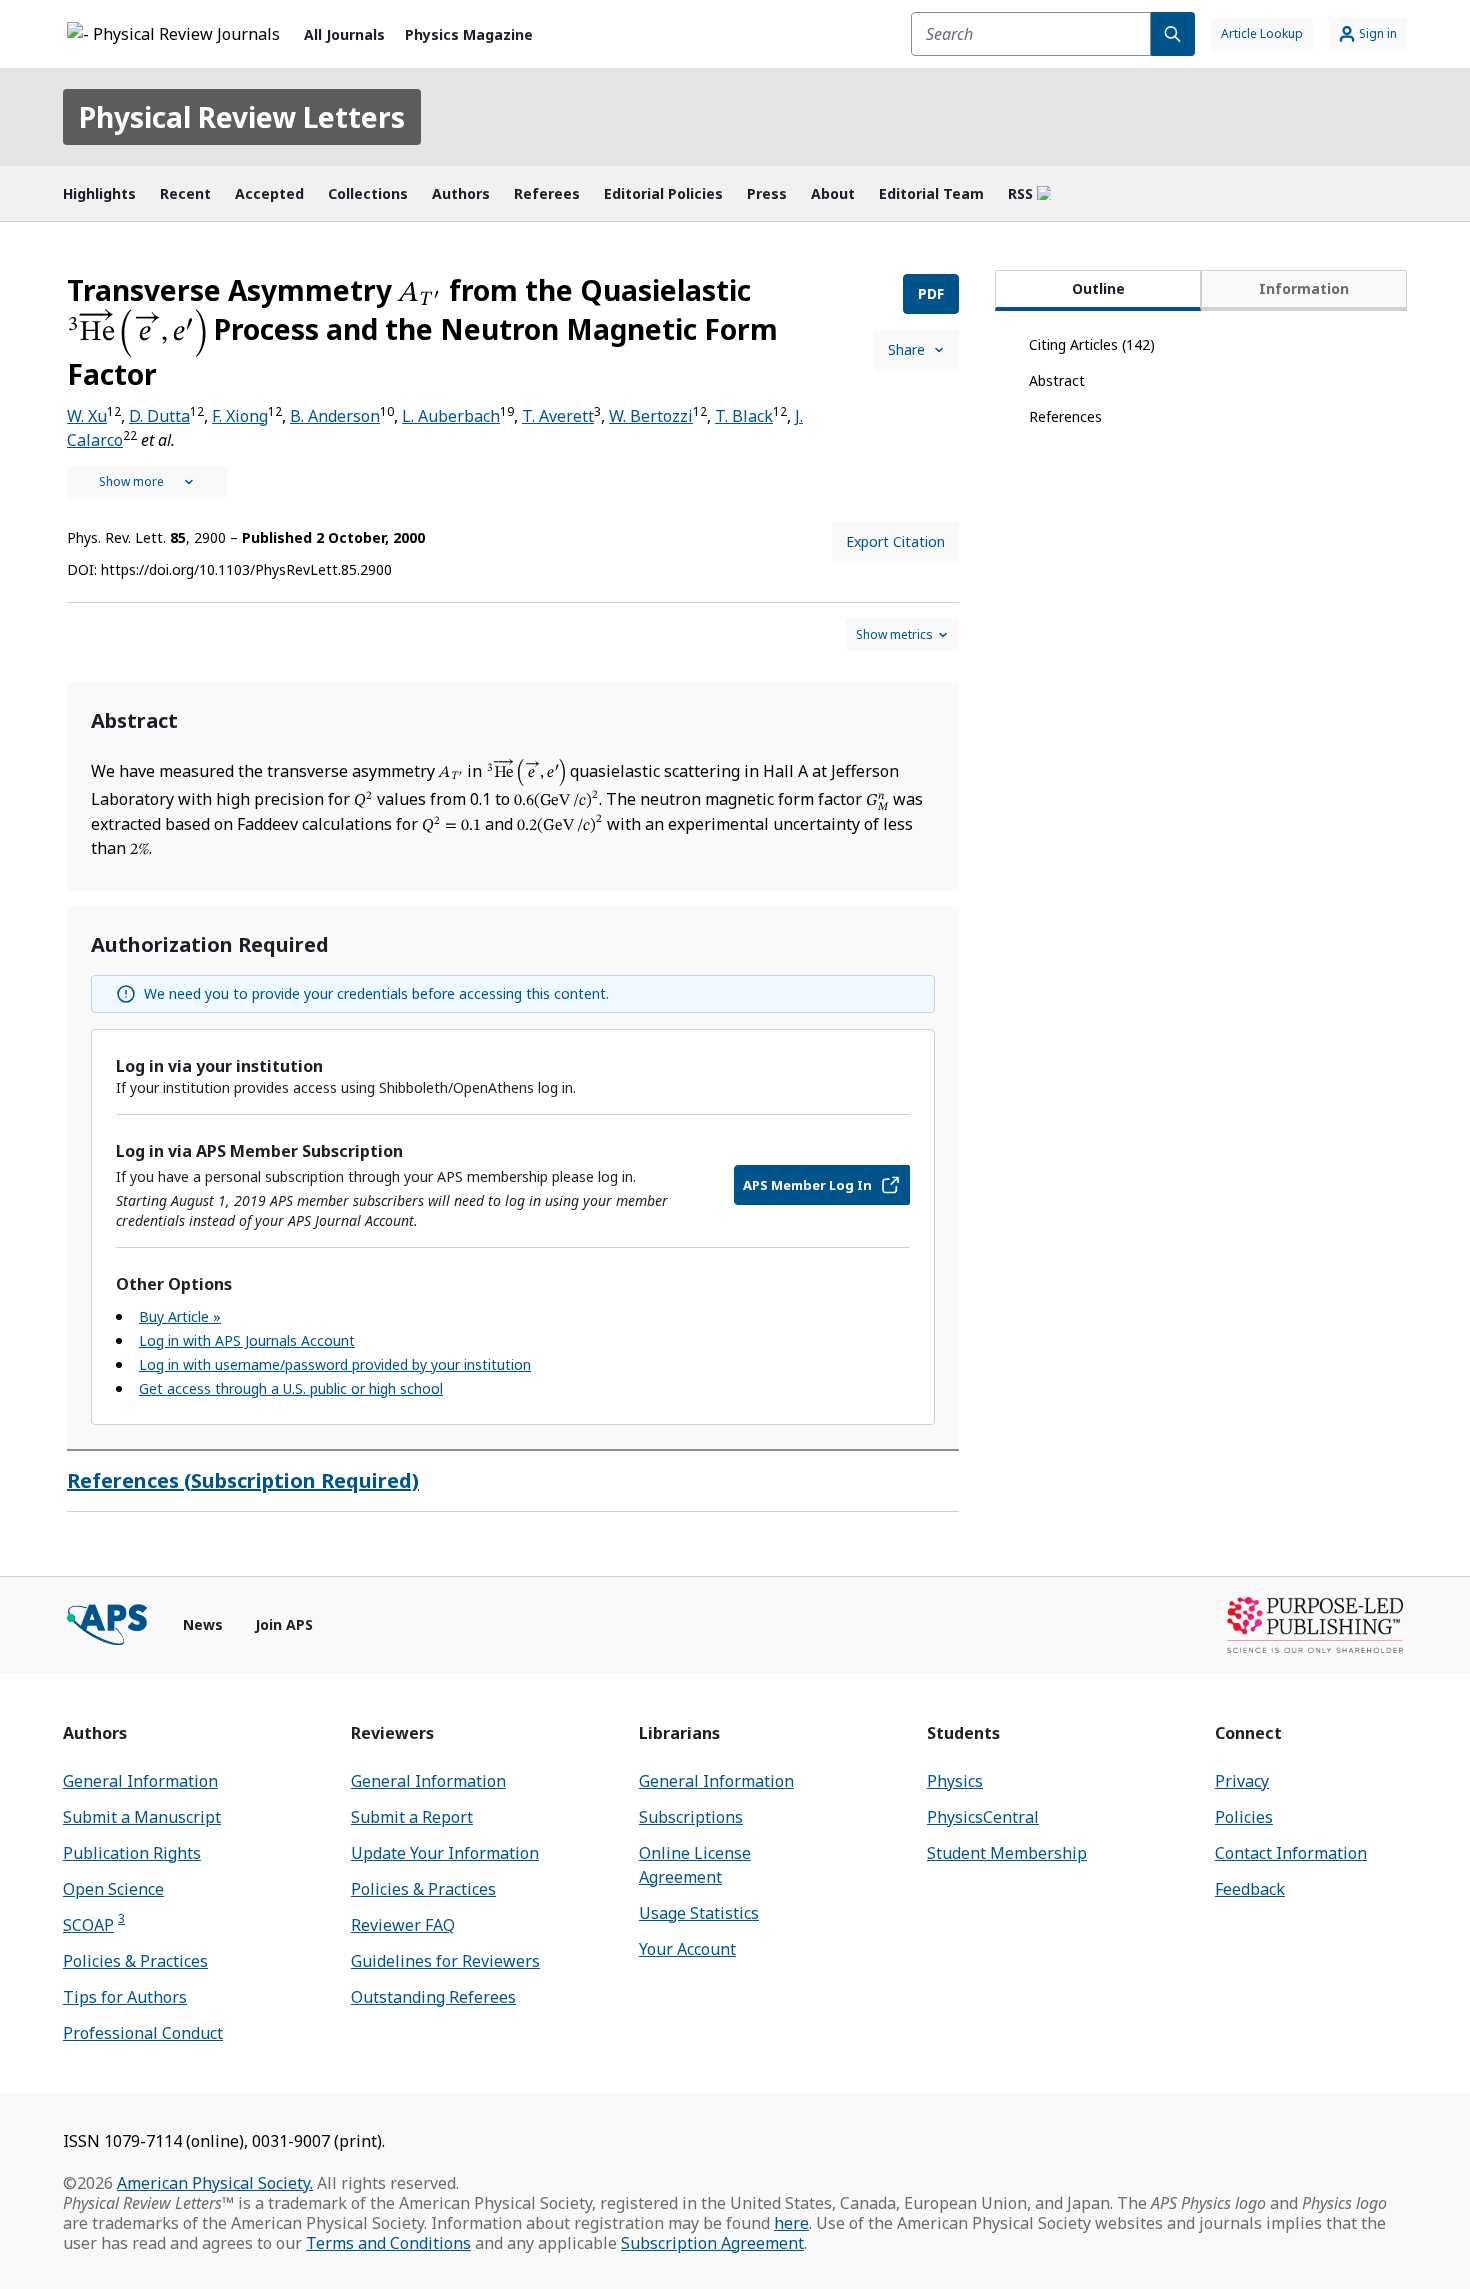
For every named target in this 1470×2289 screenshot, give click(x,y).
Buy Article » (180, 1316)
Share (906, 349)
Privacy (1242, 1781)
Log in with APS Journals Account (247, 1340)
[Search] (1173, 34)
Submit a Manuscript (142, 1817)
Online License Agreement (695, 1865)
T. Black (744, 416)
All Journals (344, 34)
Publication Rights (132, 1853)
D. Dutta (159, 416)
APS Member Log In (807, 1185)
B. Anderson (335, 416)
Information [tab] (1304, 288)
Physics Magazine (469, 34)
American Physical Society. (215, 2183)
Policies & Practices (135, 1961)
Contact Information (1291, 1853)
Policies (1244, 1817)
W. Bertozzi (651, 416)
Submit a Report (412, 1817)
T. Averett (558, 416)
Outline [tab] (1098, 288)
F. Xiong (240, 416)
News (203, 1624)
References (1065, 416)
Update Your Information (445, 1853)
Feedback (1250, 1889)
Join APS (284, 1624)
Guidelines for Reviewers (445, 1961)
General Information (140, 1781)
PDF (931, 293)
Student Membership (1007, 1853)
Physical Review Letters (242, 117)
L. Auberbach (451, 416)
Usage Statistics (699, 1913)
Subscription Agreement (712, 2243)
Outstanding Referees (433, 1997)
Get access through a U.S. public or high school (291, 1388)
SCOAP (94, 1924)
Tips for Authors (125, 1997)
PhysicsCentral (983, 1817)
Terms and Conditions (388, 2243)
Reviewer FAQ (403, 1925)
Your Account (687, 1949)
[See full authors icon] (147, 482)
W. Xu (87, 416)
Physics (955, 1781)
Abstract (1057, 380)
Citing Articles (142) (1092, 344)
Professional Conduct (143, 2033)
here (791, 2223)
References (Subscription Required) (243, 1480)
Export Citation (895, 541)
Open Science (113, 1889)
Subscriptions (691, 1817)
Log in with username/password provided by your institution (335, 1364)
